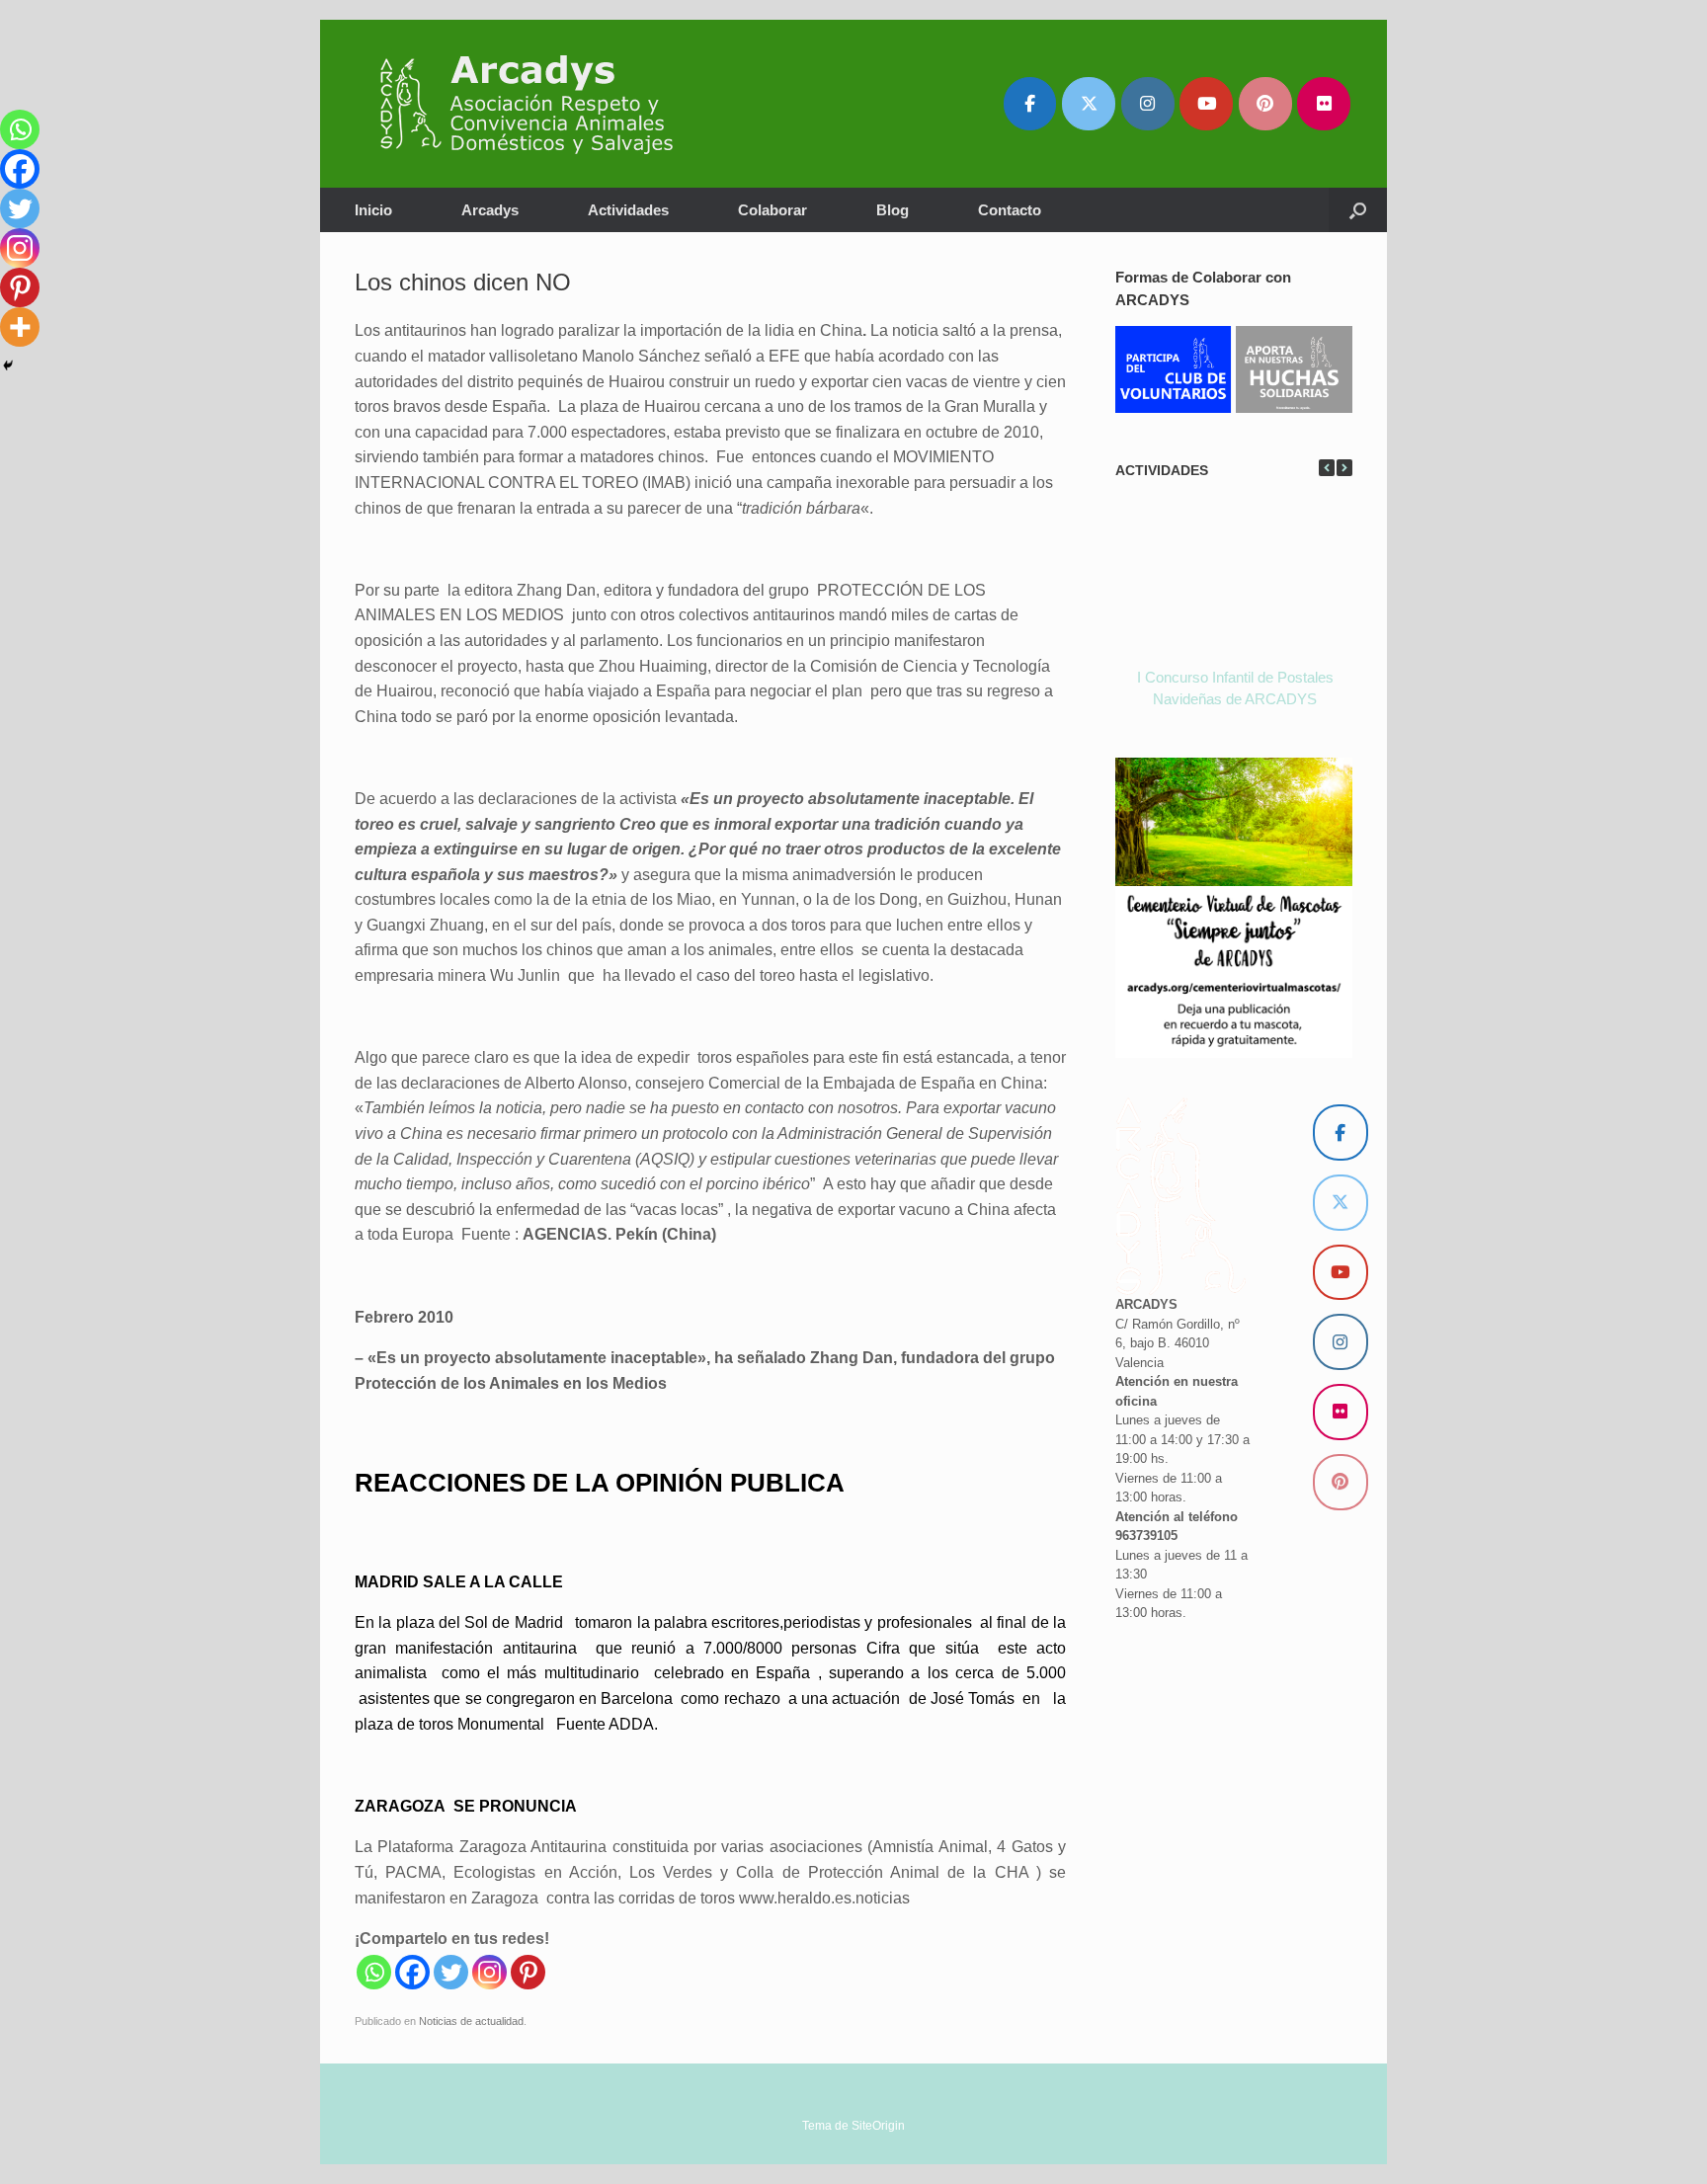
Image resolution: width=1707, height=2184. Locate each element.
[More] (20, 327)
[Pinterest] (528, 1972)
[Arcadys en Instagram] (1148, 104)
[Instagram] (489, 1972)
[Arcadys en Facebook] (1030, 104)
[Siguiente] (1344, 468)
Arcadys (490, 210)
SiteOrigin (878, 2126)
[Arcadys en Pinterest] (1265, 104)
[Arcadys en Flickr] (1324, 104)
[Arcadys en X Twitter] (1089, 104)
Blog (893, 210)
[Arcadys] (536, 104)
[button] (1358, 210)
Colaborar (772, 210)
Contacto (1010, 210)
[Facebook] (412, 1972)
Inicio (373, 210)
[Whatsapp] (374, 1972)
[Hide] (8, 365)
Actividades (628, 210)
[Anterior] (1327, 468)
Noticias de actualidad (471, 2021)
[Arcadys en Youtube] (1206, 104)
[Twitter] (451, 1972)
